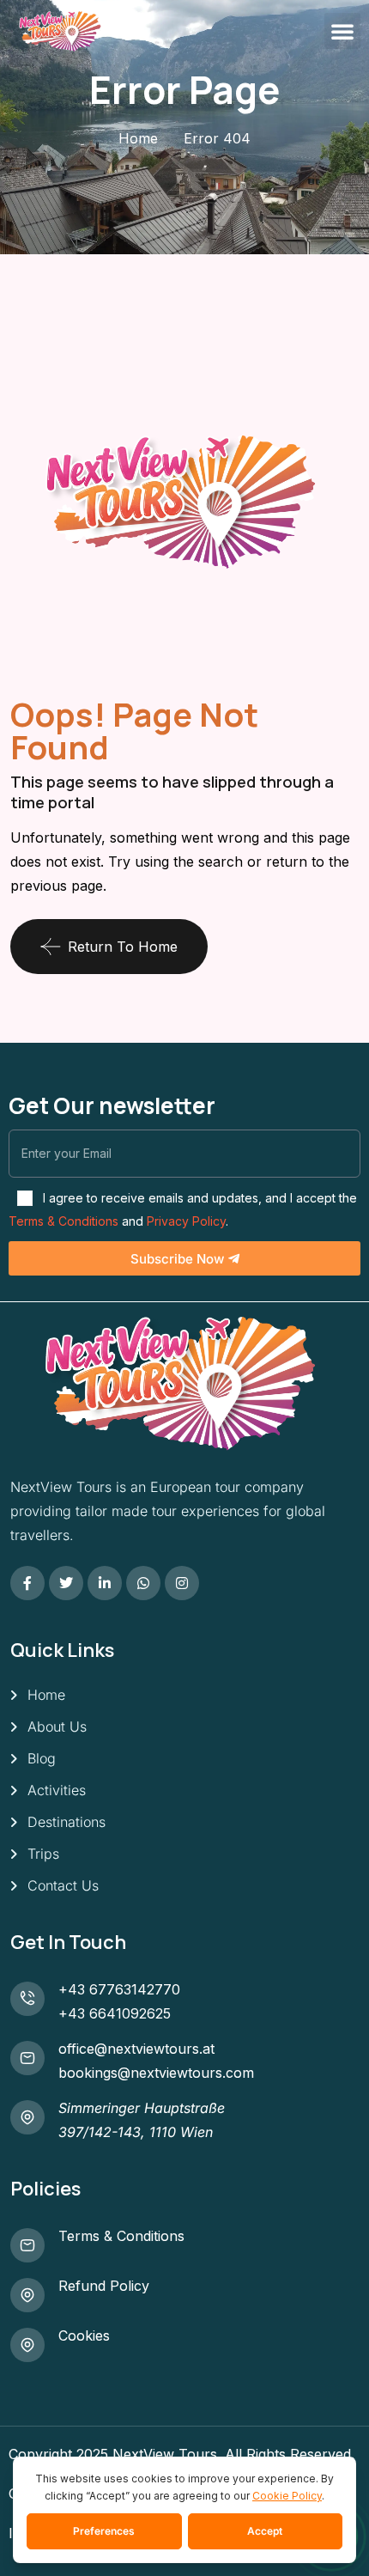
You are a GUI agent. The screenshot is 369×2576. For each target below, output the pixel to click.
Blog (42, 1758)
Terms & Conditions (64, 1221)
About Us (57, 1726)
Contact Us (63, 1885)
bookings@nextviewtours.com (156, 2073)
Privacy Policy (186, 1221)
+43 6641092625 (115, 2013)
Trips (43, 1854)
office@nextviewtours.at (136, 2049)
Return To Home (123, 947)
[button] (342, 31)
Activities (57, 1790)
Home (138, 138)
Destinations (67, 1822)
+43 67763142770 (119, 1989)
